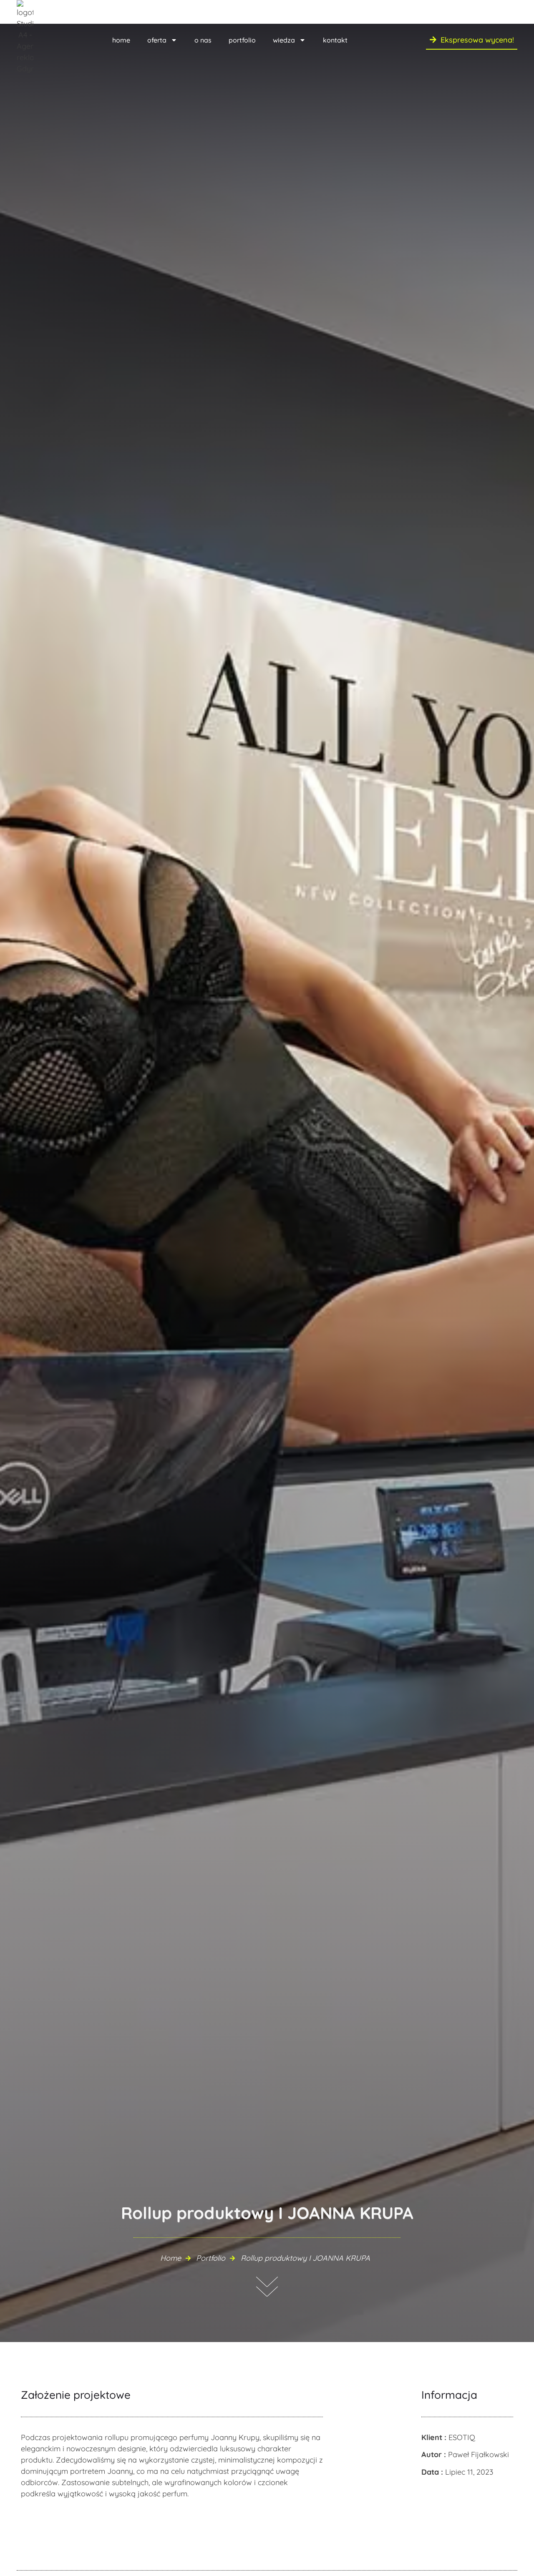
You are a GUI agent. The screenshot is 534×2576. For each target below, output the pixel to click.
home (121, 40)
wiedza (284, 40)
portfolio (242, 40)
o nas (203, 40)
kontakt (335, 40)
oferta (157, 40)
